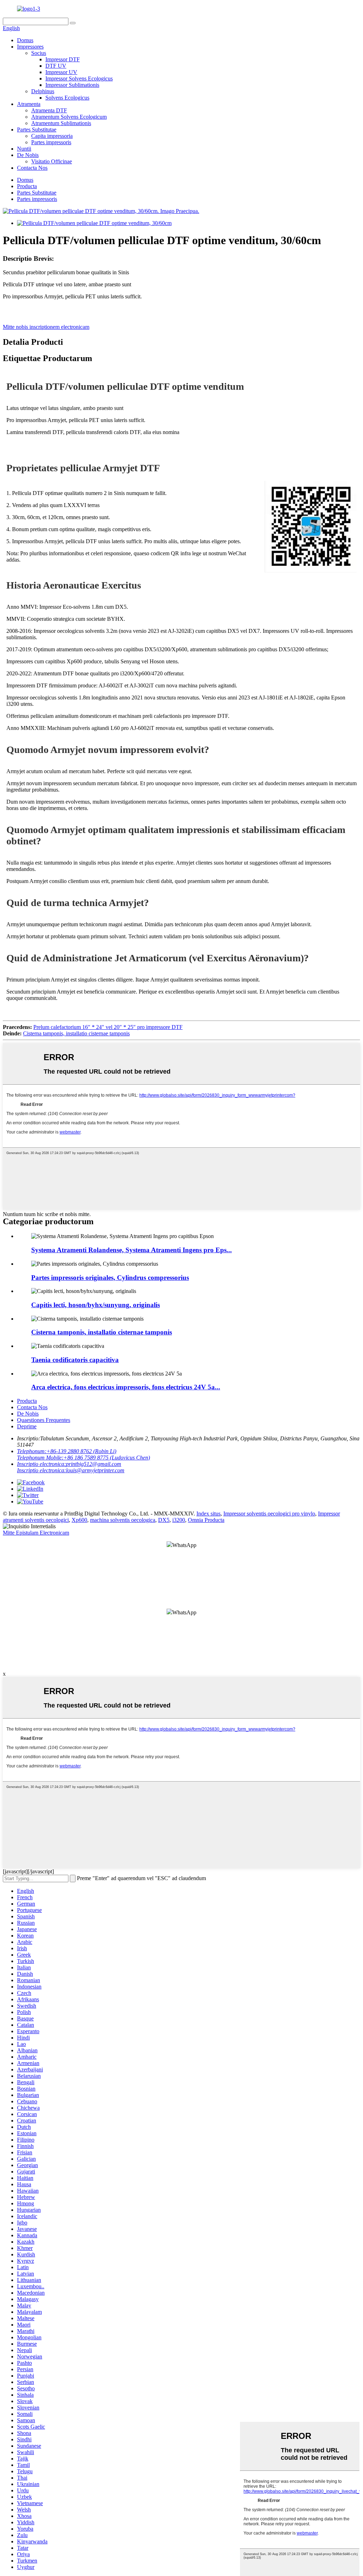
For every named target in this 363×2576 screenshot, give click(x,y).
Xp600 (79, 1520)
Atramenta (29, 104)
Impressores (30, 47)
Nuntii (24, 149)
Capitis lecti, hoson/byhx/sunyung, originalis (96, 1305)
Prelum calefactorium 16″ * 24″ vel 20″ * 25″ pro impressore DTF (108, 1027)
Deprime (27, 1426)
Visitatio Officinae (52, 161)
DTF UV (56, 66)
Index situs (208, 1514)
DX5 (164, 1520)
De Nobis (28, 155)
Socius (39, 53)
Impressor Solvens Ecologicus (79, 78)
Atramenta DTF (49, 110)
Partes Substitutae (37, 130)
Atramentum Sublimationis (61, 123)
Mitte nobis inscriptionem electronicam (46, 327)
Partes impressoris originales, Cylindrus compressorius (110, 1278)
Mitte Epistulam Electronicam (36, 1533)
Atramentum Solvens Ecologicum (69, 117)
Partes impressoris (51, 142)
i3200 (179, 1520)
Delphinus (43, 91)
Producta (27, 186)
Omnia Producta (206, 1520)
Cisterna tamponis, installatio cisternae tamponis (76, 1033)
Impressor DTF (63, 59)
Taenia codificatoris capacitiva (75, 1360)
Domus (25, 40)
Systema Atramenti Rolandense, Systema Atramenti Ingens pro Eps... (132, 1250)
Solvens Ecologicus (67, 98)
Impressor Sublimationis (72, 85)
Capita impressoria (52, 136)
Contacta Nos (32, 168)
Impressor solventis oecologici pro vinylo (269, 1514)
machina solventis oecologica (123, 1520)
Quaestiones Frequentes (44, 1420)
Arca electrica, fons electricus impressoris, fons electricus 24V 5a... (126, 1387)
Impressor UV (61, 72)
